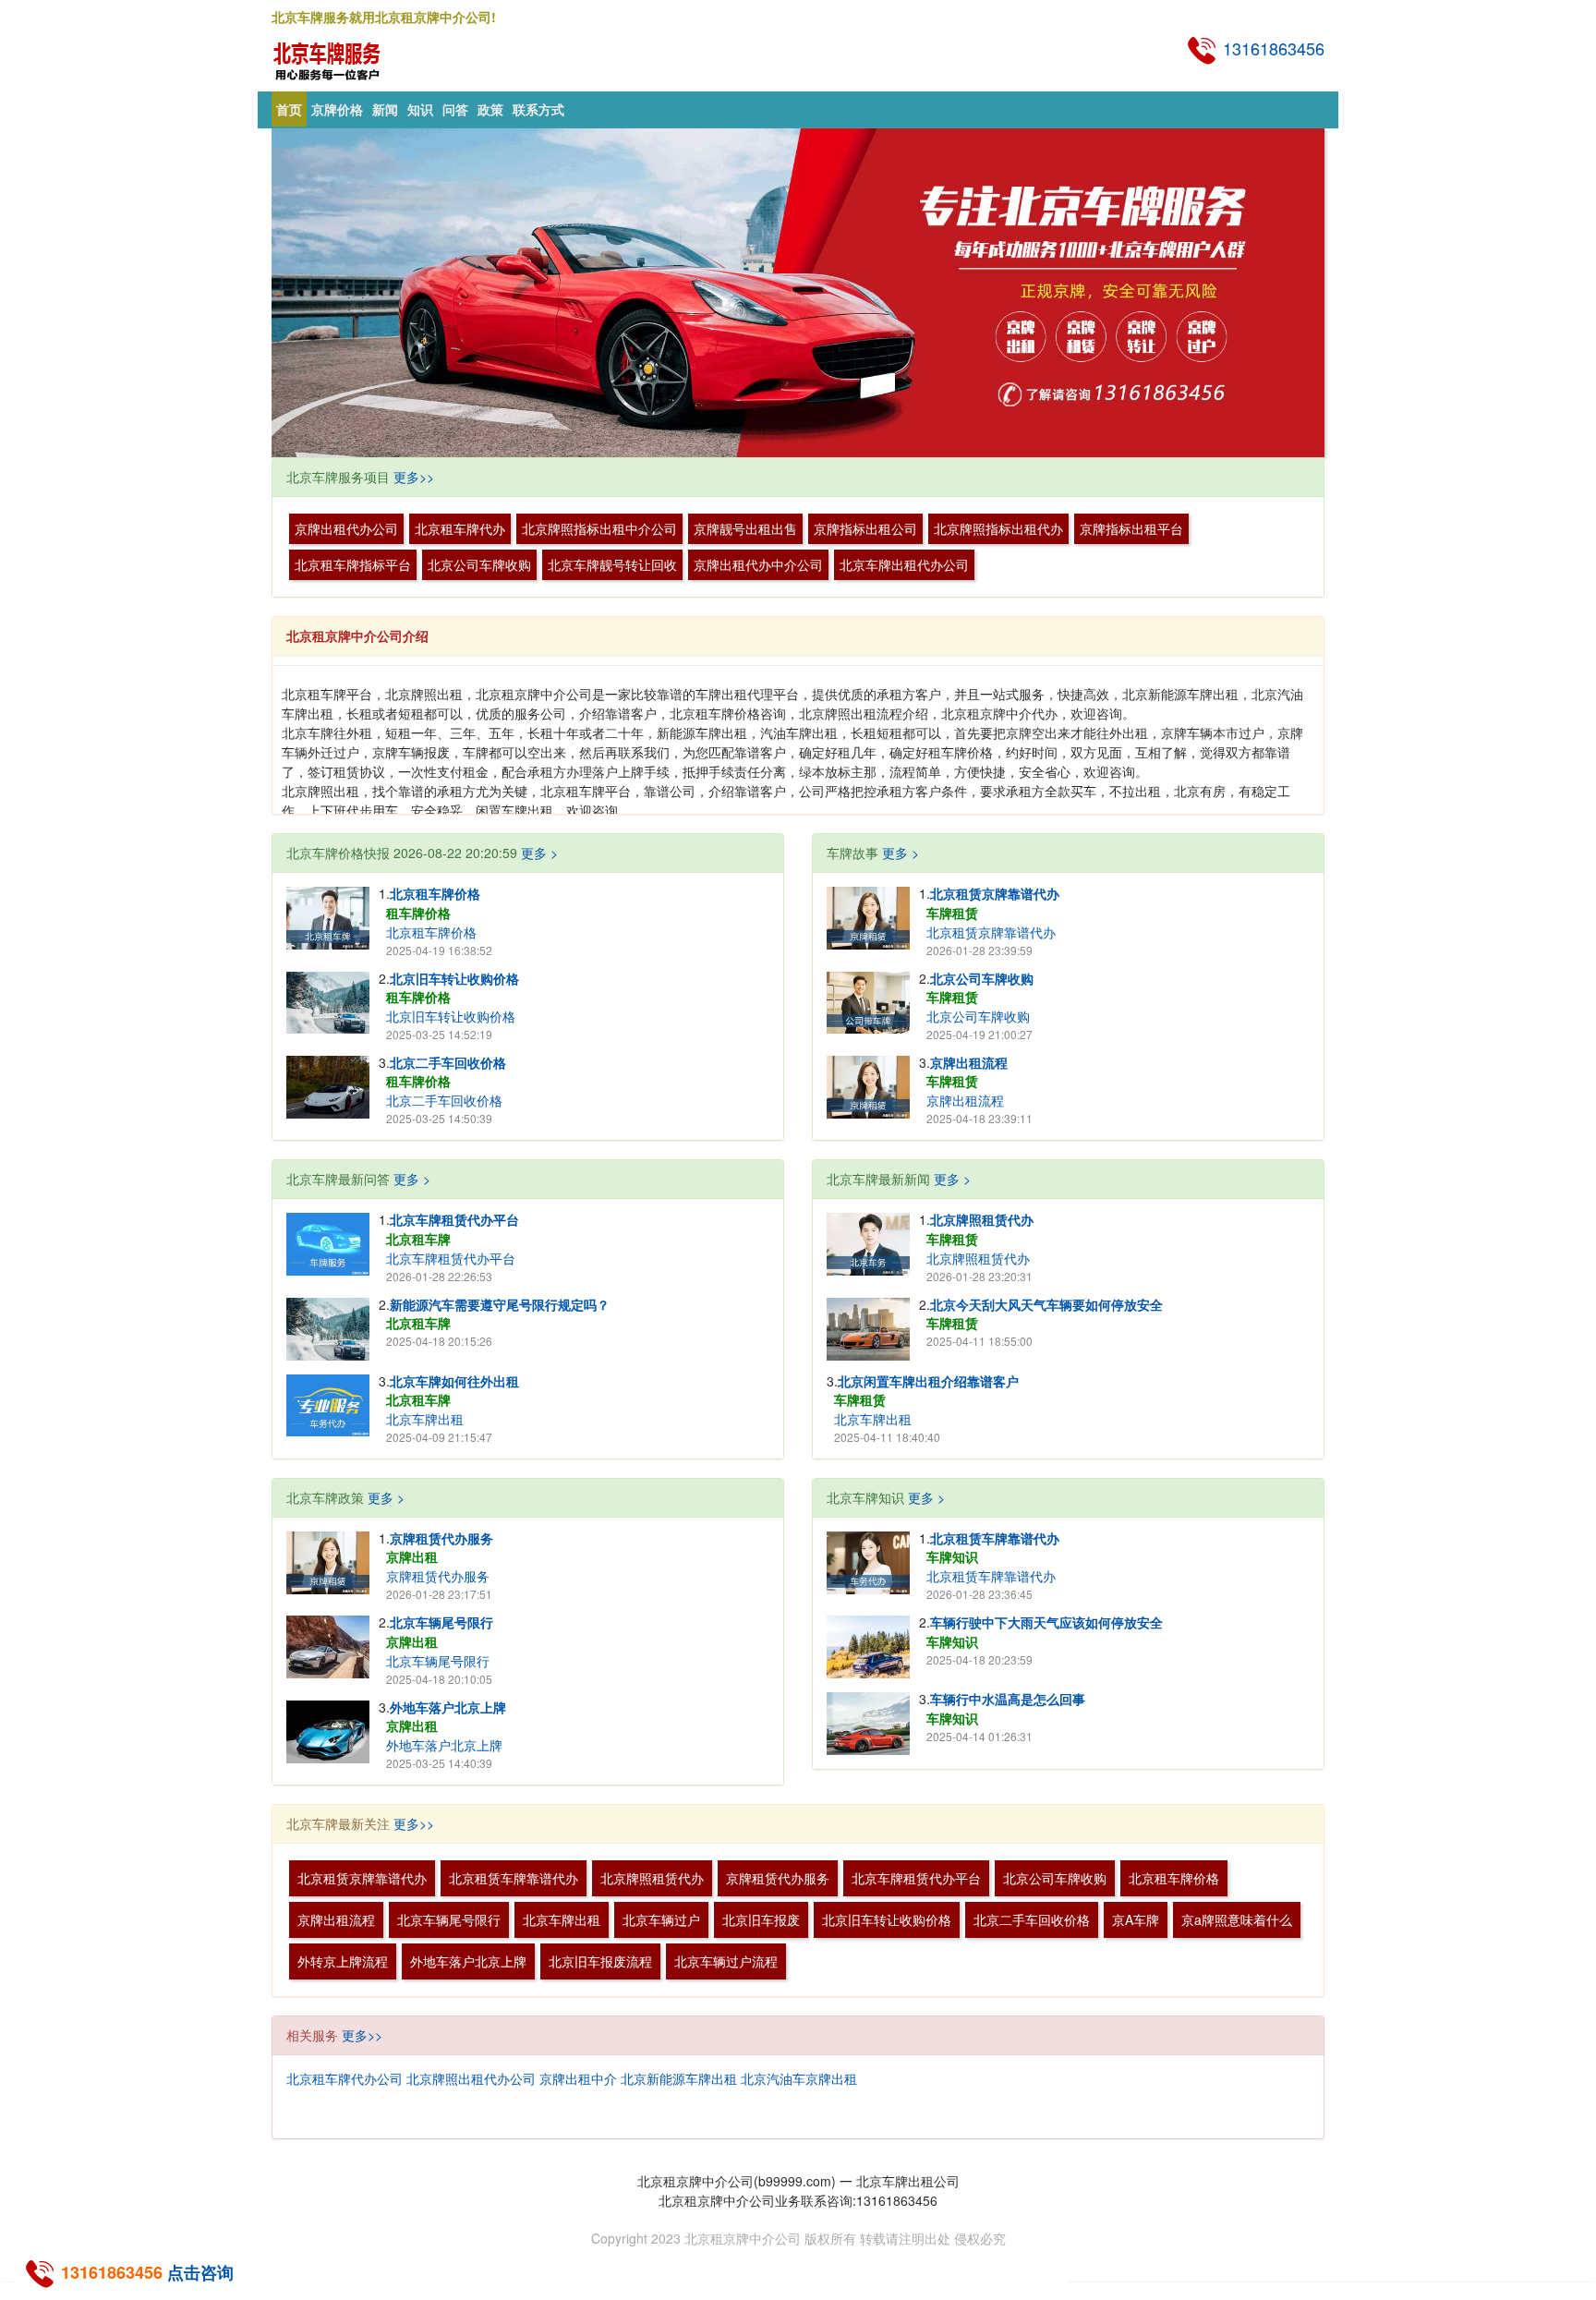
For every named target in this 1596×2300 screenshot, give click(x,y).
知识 (420, 109)
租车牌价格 (418, 913)
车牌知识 (952, 1556)
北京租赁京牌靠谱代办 (995, 893)
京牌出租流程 (969, 1062)
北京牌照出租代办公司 (471, 2078)
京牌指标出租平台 (1131, 528)
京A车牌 (1136, 1919)
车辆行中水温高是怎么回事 (1008, 1699)
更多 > (539, 853)
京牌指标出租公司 (865, 528)
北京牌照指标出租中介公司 (599, 528)
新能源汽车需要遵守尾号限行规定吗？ (500, 1304)
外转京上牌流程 (343, 1961)
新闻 (385, 109)
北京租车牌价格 (435, 893)
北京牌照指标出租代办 (998, 528)
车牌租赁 (952, 913)
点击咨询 (200, 2272)
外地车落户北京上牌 (448, 1707)
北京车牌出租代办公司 (904, 564)
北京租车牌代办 (460, 528)
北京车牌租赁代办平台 (454, 1219)
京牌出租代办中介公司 (758, 564)
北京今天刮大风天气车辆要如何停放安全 (1046, 1304)
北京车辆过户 (661, 1919)
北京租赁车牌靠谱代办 (995, 1538)
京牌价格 (337, 109)
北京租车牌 (418, 1239)
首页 (289, 109)
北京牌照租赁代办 (982, 1219)
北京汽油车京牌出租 (799, 2078)
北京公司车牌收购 (479, 564)
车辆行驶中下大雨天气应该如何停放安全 (1046, 1622)
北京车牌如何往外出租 (454, 1381)
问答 (455, 109)
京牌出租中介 (578, 2078)
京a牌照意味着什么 (1237, 1919)
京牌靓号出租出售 (745, 528)
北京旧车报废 (761, 1919)
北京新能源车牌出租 (679, 2078)
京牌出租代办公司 (346, 528)
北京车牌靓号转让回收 (612, 564)
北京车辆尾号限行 (441, 1622)
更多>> (414, 477)
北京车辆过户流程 (726, 1961)
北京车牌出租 (425, 1419)
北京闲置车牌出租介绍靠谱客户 (1021, 1381)
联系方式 (538, 109)
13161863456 (1271, 48)
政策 (490, 109)
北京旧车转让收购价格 (454, 978)
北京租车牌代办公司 (345, 2078)
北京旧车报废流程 (600, 1961)
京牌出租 (412, 1556)
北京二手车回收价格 (448, 1062)
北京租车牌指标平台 (353, 564)
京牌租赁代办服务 (441, 1538)
